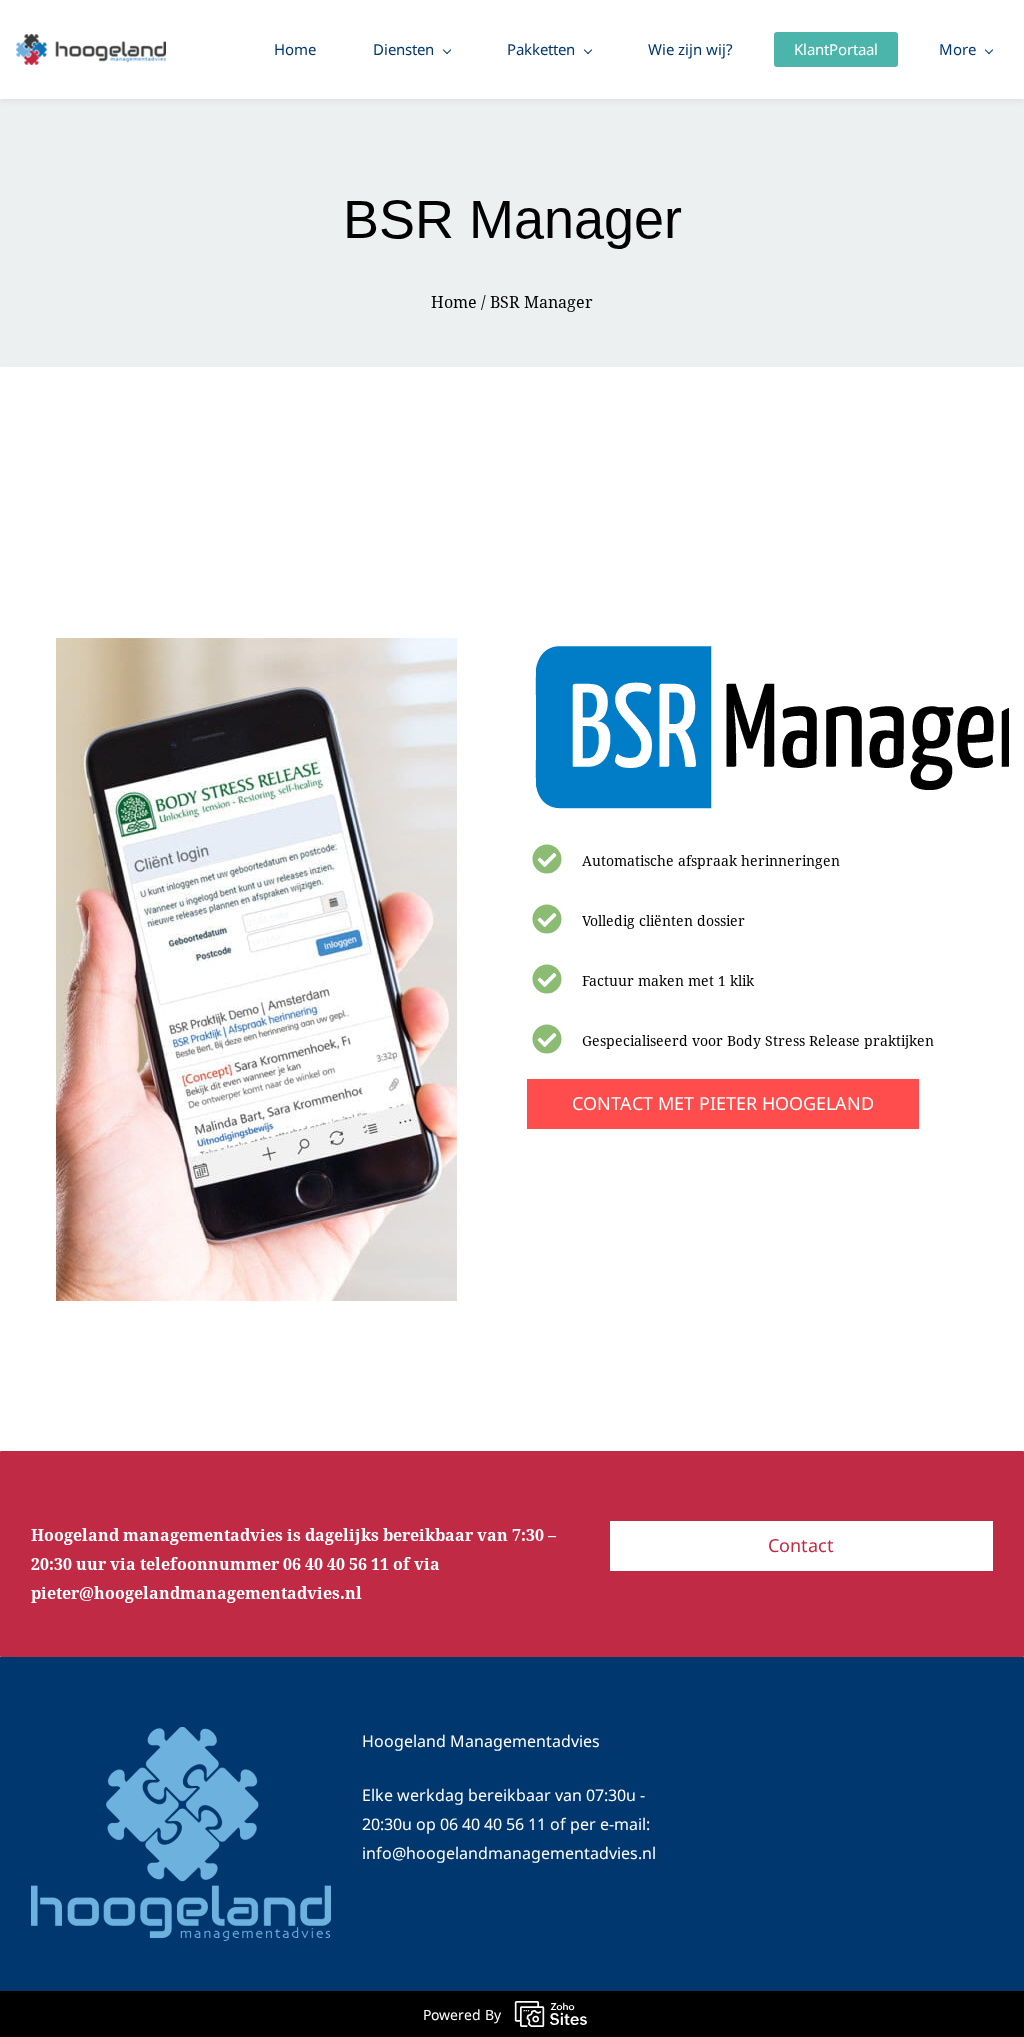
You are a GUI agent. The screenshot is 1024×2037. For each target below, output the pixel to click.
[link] (256, 650)
